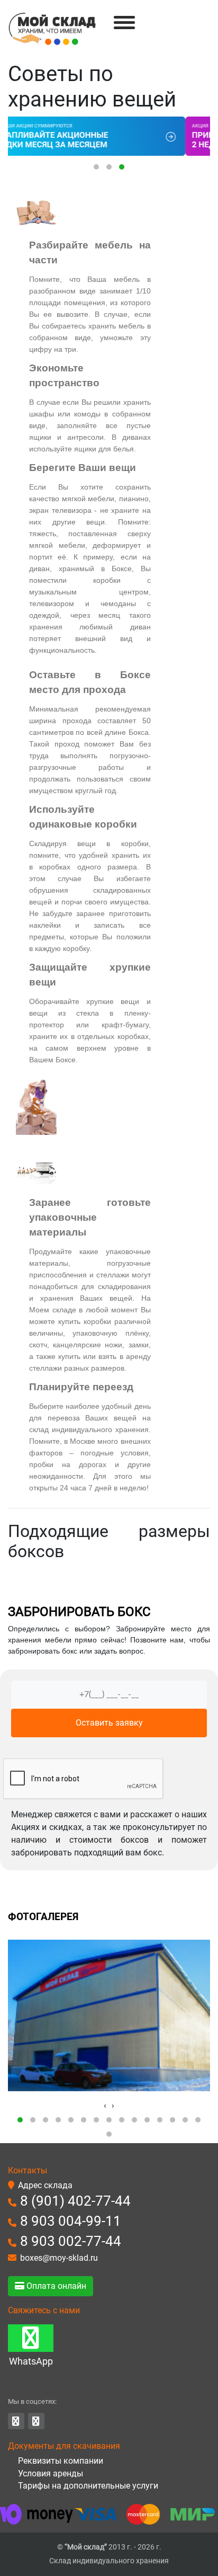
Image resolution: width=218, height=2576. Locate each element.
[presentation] (105, 2106)
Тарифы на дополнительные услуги (87, 2486)
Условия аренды (49, 2473)
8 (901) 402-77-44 (75, 2201)
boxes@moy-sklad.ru (59, 2258)
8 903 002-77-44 (71, 2241)
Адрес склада (45, 2185)
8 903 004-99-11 (71, 2221)
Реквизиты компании (60, 2461)
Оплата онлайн (55, 2286)
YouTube (36, 2421)
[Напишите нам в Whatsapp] (31, 2338)
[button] (96, 167)
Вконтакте (16, 2421)
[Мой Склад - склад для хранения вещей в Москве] (52, 29)
